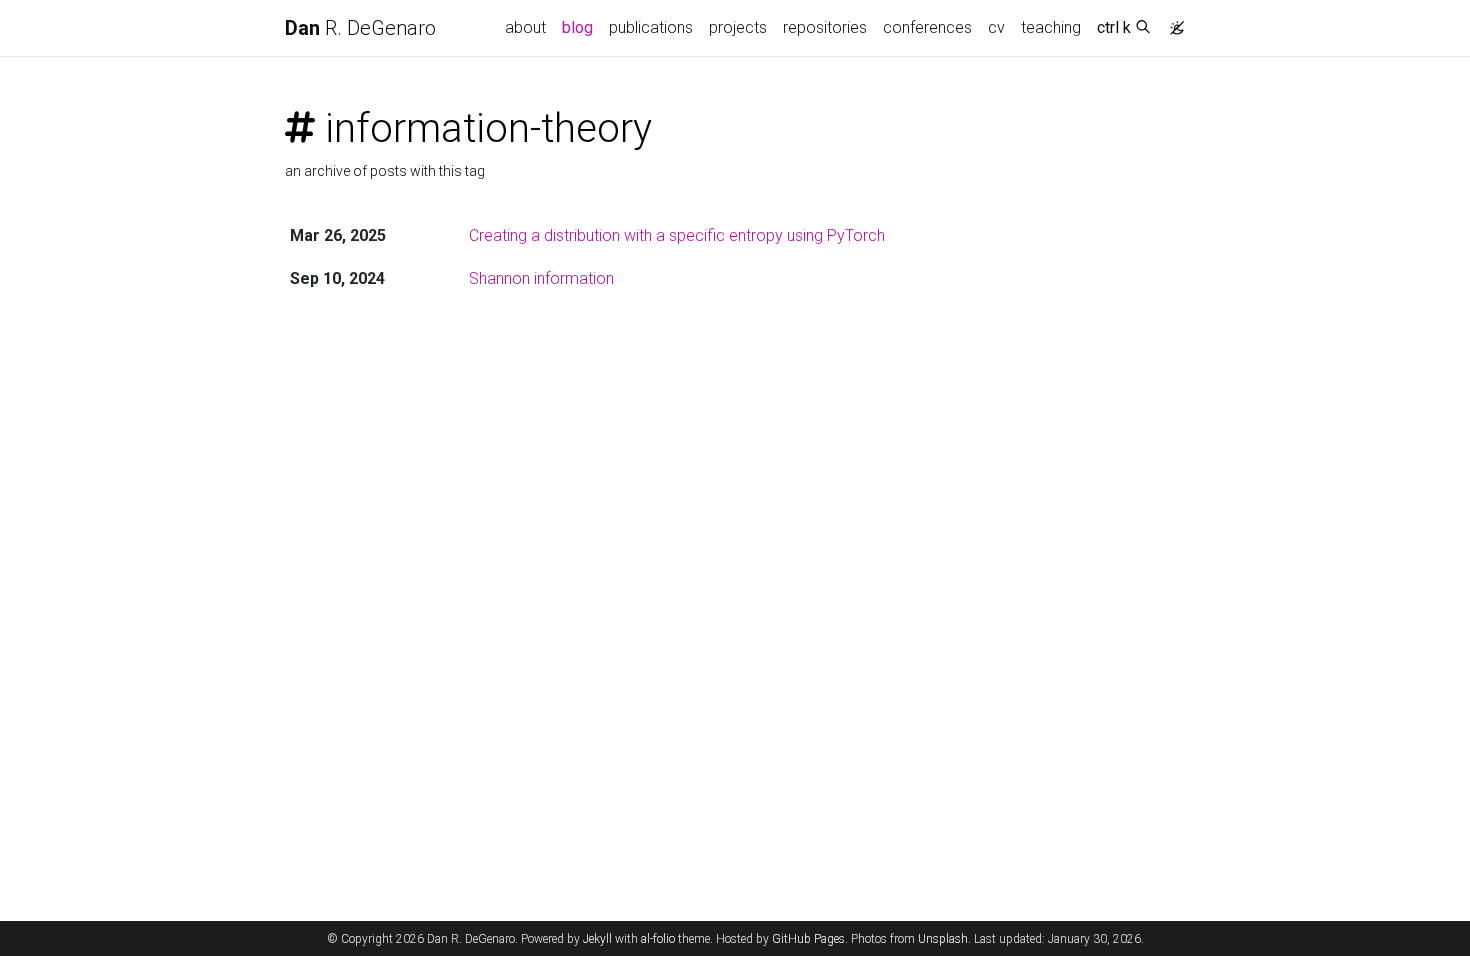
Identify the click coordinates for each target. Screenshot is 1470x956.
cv (996, 27)
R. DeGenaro (360, 28)
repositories (825, 27)
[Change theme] (1172, 22)
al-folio (658, 939)
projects (738, 27)
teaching (1051, 27)
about (525, 27)
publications (651, 27)
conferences (927, 27)
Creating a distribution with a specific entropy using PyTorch (677, 235)
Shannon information (541, 278)
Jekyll (597, 939)
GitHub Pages (808, 939)
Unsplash (943, 939)
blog (577, 27)
